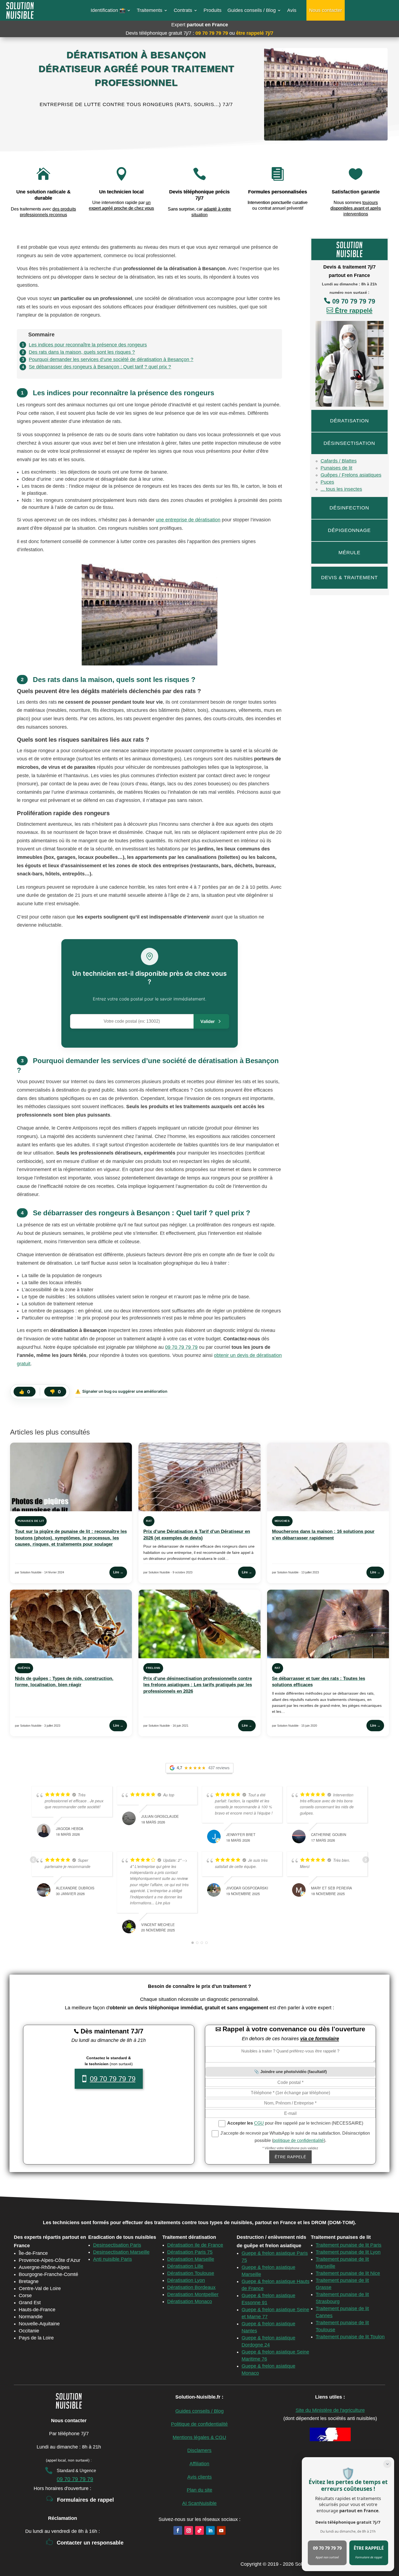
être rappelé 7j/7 (255, 33)
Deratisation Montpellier (193, 2294)
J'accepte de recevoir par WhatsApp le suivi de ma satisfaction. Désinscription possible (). (295, 2137)
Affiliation (199, 2464)
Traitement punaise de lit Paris (349, 2245)
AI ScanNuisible (199, 2503)
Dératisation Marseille (191, 2259)
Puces (327, 482)
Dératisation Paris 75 (190, 2252)
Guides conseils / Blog (252, 10)
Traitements (150, 10)
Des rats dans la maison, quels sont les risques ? (82, 352)
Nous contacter (326, 10)
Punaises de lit (336, 468)
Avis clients (199, 2477)
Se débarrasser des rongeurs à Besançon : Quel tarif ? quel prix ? (100, 367)
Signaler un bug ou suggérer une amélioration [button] (121, 1391)
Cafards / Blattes (339, 461)
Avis (292, 10)
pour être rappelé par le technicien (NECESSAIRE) (295, 2123)
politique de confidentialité (299, 2140)
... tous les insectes (341, 489)
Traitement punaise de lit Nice (348, 2273)
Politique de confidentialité (199, 2424)
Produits (213, 10)
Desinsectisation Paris (117, 2245)
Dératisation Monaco (190, 2301)
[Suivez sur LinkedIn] (210, 2530)
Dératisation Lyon (186, 2280)
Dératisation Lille (185, 2266)
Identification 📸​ (108, 10)
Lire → (118, 1572)
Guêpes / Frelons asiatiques (351, 475)
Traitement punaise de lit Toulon (350, 2337)
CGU (259, 2123)
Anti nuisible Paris (113, 2259)
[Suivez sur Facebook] (178, 2530)
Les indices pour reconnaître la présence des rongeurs (88, 345)
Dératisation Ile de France (195, 2245)
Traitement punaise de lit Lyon (348, 2252)
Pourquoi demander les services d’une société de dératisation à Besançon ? (111, 359)
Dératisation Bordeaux (191, 2287)
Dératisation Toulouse (191, 2273)
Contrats (183, 10)
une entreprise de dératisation (188, 520)
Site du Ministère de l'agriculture (330, 2410)
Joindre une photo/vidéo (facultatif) (294, 2072)
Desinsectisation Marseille (121, 2252)
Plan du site (199, 2490)
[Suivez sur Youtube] (221, 2530)
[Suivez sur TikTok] (199, 2530)
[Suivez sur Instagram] (189, 2530)
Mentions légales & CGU (199, 2437)
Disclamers (199, 2450)
